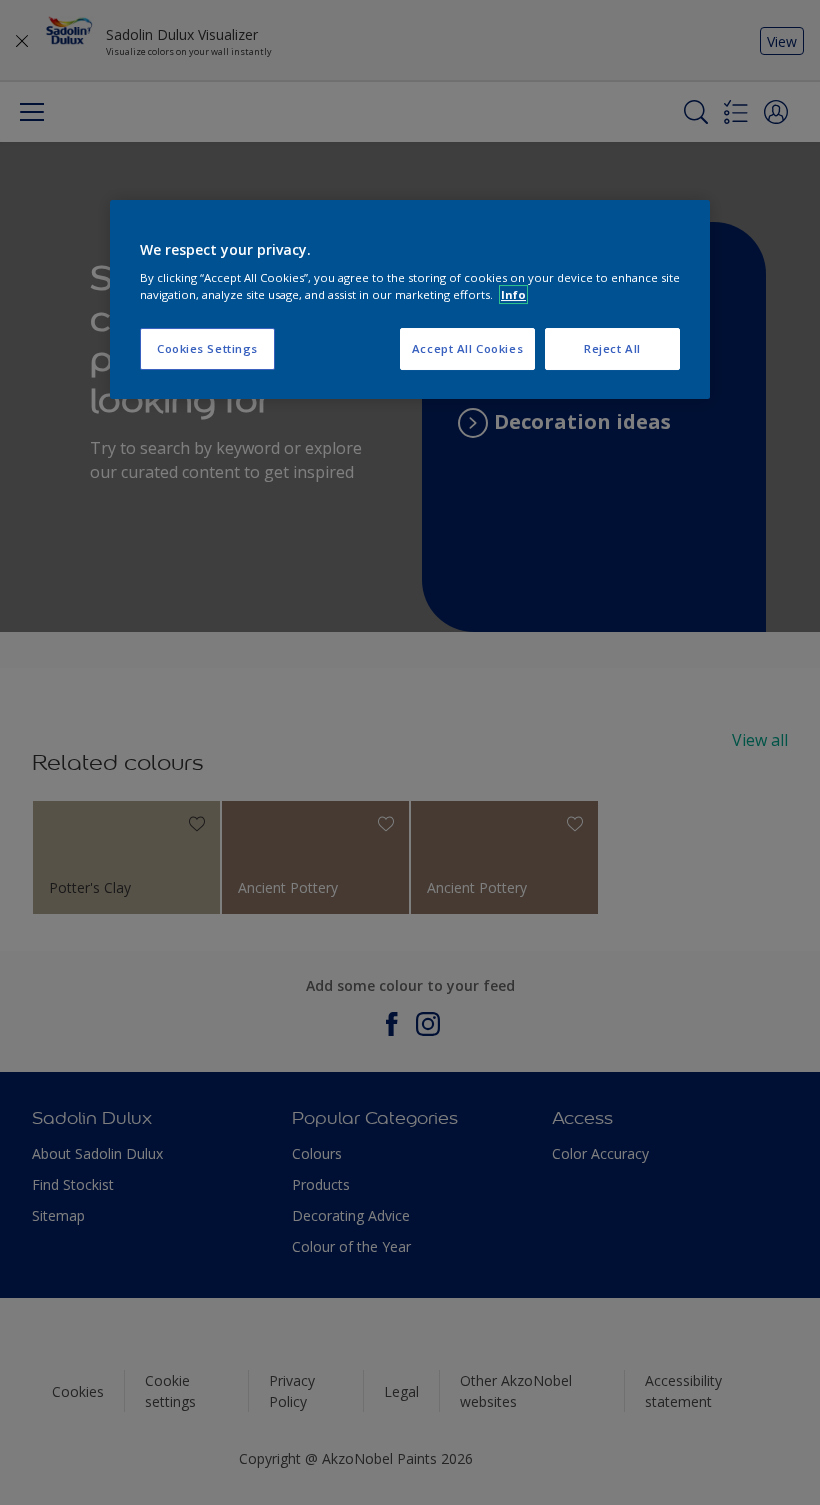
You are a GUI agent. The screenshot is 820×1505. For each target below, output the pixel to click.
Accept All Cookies (467, 349)
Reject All (612, 349)
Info (513, 294)
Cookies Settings (207, 349)
